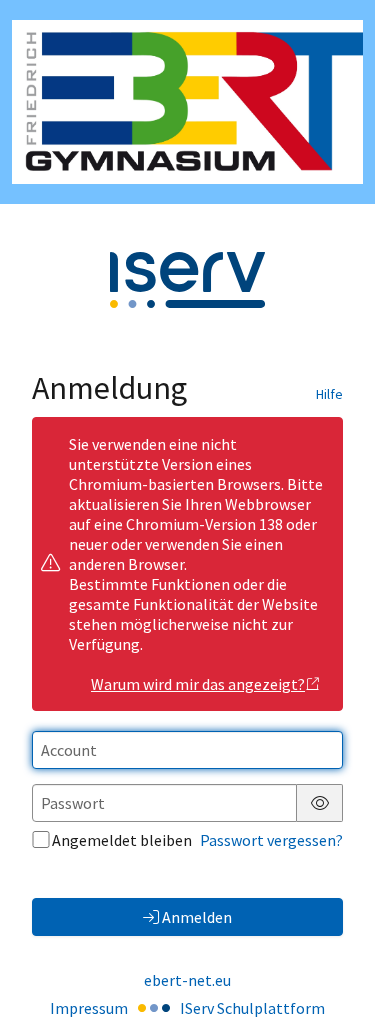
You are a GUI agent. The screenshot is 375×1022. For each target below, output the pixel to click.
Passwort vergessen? (271, 840)
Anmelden (197, 917)
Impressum (89, 1008)
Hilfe (329, 394)
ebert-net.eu (187, 980)
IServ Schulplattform (252, 1008)
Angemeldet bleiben (122, 840)
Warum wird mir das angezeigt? (198, 684)
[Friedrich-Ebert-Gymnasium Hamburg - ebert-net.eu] (187, 102)
